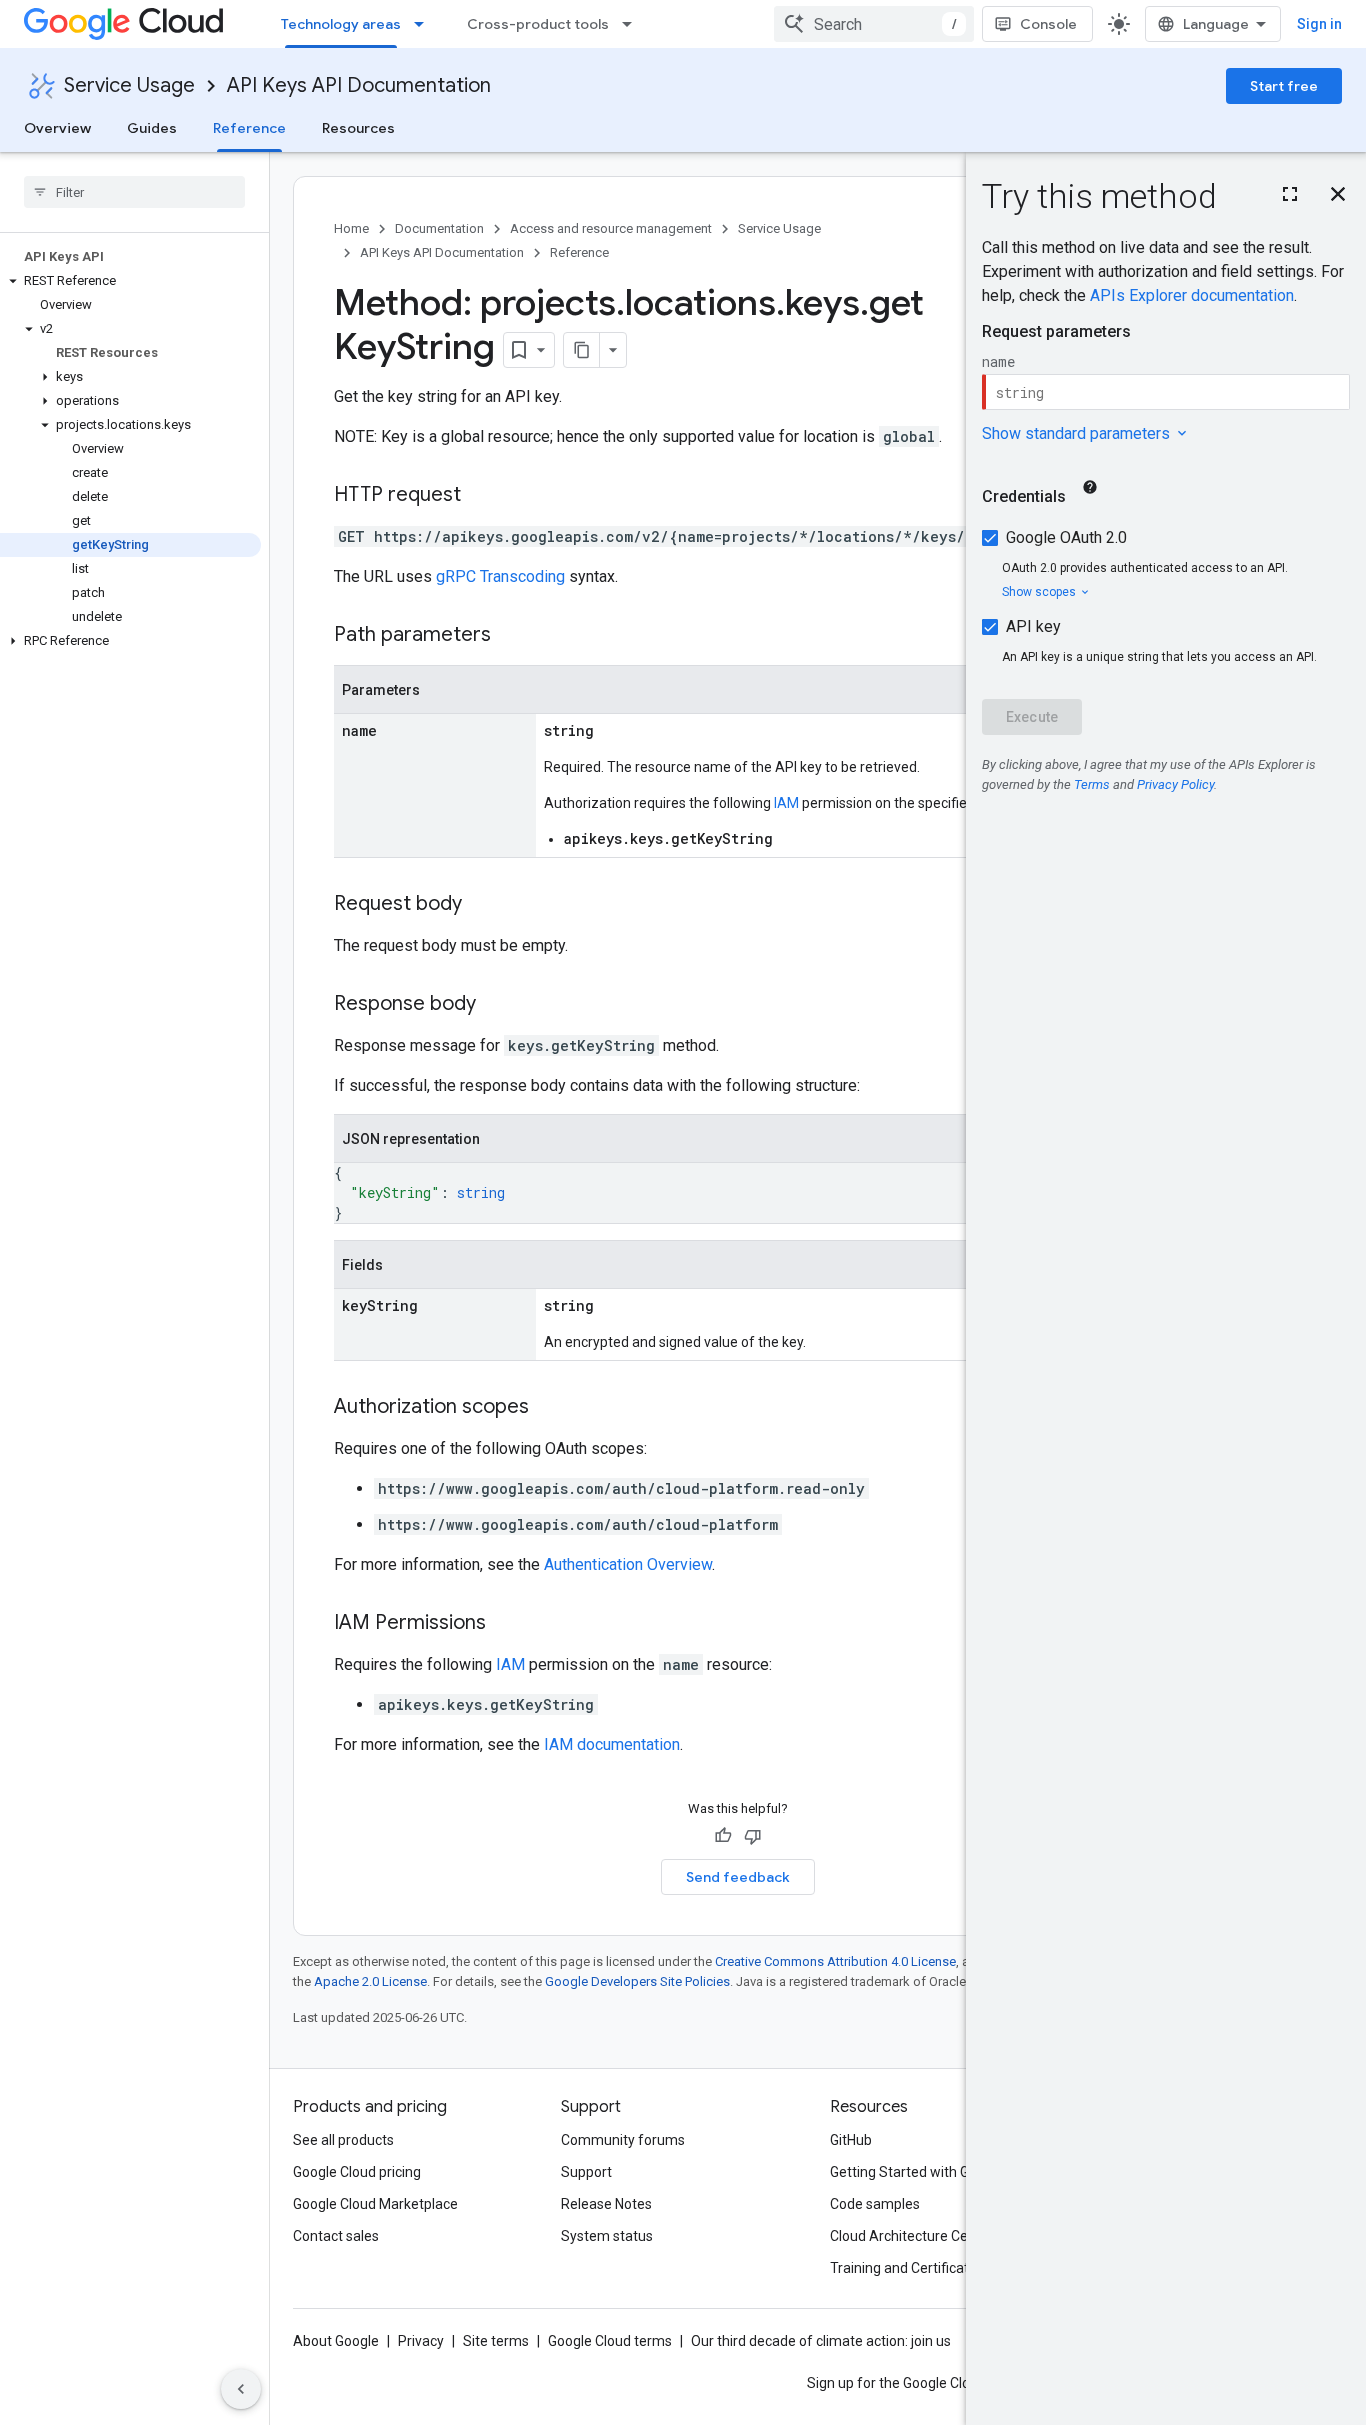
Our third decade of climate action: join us (821, 2341)
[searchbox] (134, 192)
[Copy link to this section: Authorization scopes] (549, 1408)
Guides (152, 128)
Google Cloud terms (610, 2341)
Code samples (875, 2204)
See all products (343, 2140)
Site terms (496, 2341)
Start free (1284, 86)
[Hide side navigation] (241, 2389)
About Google (336, 2341)
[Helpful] (723, 1836)
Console (1048, 24)
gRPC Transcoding (500, 576)
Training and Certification (909, 2268)
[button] (130, 281)
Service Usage (129, 85)
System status (607, 2236)
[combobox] (874, 24)
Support (586, 2172)
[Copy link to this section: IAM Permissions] (506, 1624)
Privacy (421, 2341)
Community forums (623, 2140)
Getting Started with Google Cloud (936, 2172)
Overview (57, 128)
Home (351, 228)
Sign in (1319, 24)
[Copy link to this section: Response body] (496, 1005)
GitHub (851, 2140)
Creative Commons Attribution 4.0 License (835, 1961)
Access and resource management (611, 228)
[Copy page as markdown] (582, 350)
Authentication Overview (628, 1564)
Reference (249, 128)
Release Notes (606, 2204)
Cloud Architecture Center (912, 2236)
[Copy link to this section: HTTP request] (481, 496)
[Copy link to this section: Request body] (482, 905)
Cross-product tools (538, 24)
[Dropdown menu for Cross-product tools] (633, 24)
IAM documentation (612, 1744)
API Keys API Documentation (359, 85)
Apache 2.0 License (370, 1981)
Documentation (439, 228)
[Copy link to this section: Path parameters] (511, 636)
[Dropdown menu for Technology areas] (425, 24)
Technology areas (341, 24)
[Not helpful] (753, 1836)
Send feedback (738, 1877)
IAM (786, 803)
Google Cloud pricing (357, 2172)
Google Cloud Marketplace (375, 2204)
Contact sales (336, 2236)
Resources (358, 128)
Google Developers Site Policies (637, 1981)
